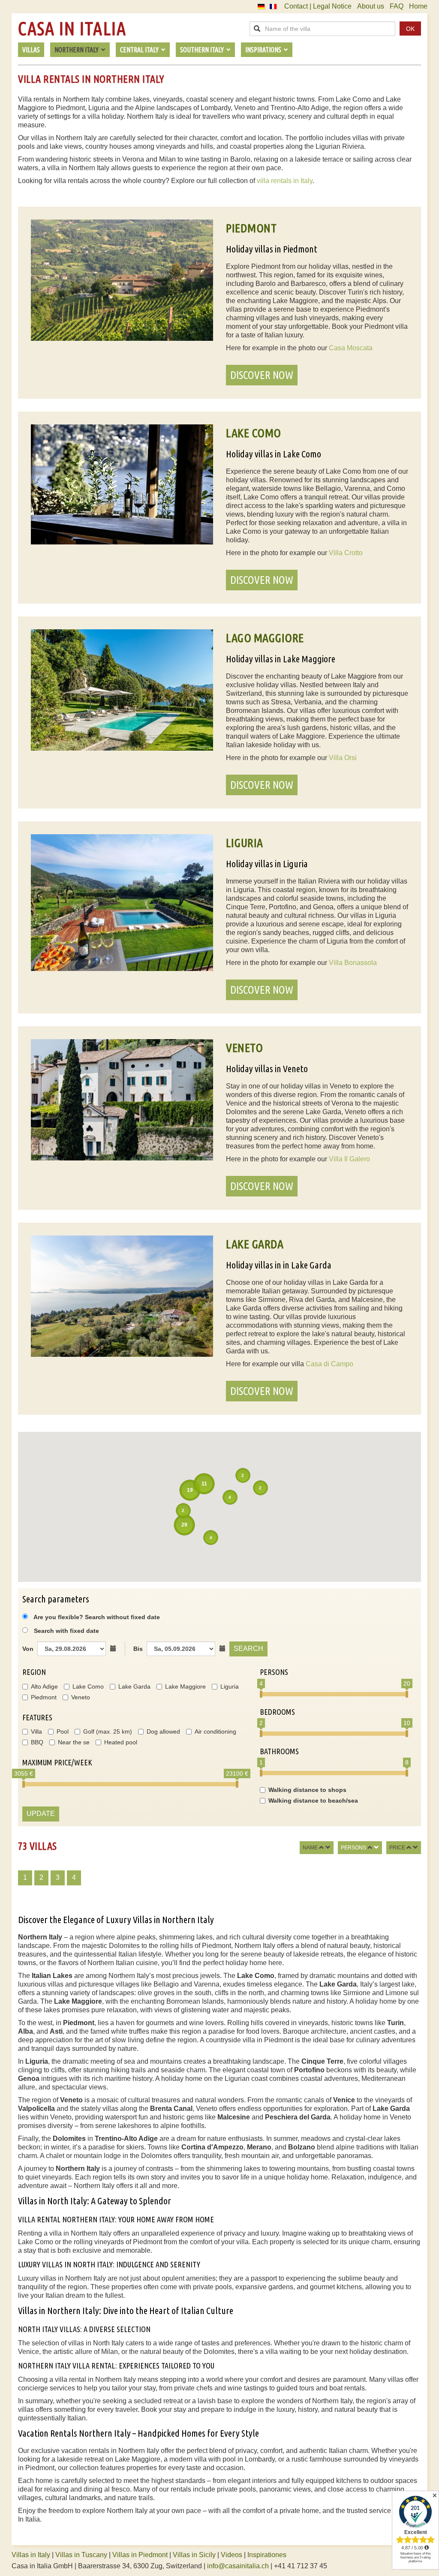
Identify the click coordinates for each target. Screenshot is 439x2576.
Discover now (262, 375)
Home (418, 6)
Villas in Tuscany (81, 2555)
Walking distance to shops (307, 1790)
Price (397, 1848)
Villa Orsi (343, 758)
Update (41, 1814)
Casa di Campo (329, 1364)
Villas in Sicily (194, 2555)
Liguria (230, 1686)
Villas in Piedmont (140, 2555)
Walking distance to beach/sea (313, 1800)
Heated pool (121, 1742)
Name (310, 1848)
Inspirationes (267, 2555)
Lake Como (88, 1686)
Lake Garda (134, 1686)
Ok (410, 29)
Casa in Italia (72, 29)
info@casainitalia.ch (238, 2566)
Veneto (81, 1697)
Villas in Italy (31, 2555)
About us (371, 6)
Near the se (74, 1742)
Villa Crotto (346, 553)
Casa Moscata (351, 348)
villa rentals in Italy (285, 181)
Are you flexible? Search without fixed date (96, 1617)
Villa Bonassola (353, 963)
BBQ (37, 1742)
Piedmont (44, 1697)
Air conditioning (215, 1731)
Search (248, 1649)
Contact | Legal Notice (318, 6)
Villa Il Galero (349, 1159)
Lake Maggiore (185, 1686)
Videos (232, 2555)
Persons (353, 1848)
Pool (63, 1731)
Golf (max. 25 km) (108, 1731)
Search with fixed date (66, 1631)
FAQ (397, 6)
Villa (36, 1731)
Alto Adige (44, 1686)
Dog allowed (163, 1731)
